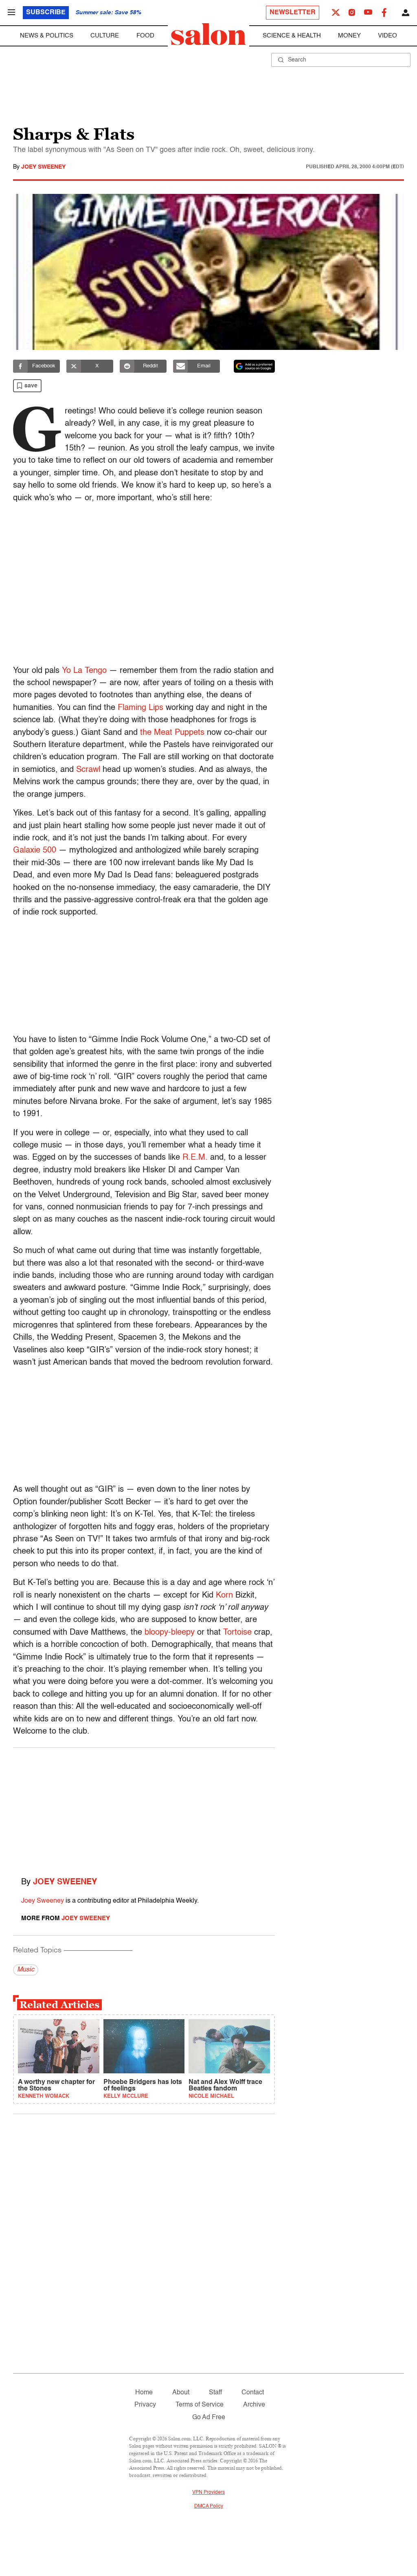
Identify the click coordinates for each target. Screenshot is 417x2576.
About (181, 2393)
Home (144, 2393)
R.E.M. (195, 1158)
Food (145, 36)
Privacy (145, 2405)
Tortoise (237, 1633)
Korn (224, 1596)
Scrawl (88, 770)
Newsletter (293, 13)
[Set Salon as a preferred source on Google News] (255, 366)
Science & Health (292, 36)
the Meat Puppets (172, 733)
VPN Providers (208, 2492)
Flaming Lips (140, 708)
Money (349, 36)
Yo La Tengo (84, 671)
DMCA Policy (209, 2506)
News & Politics (47, 36)
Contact (253, 2393)
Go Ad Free (209, 2418)
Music (26, 1970)
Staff (215, 2393)
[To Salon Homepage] (208, 34)
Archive (254, 2405)
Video (387, 36)
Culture (105, 36)
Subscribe (46, 13)
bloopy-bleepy (170, 1633)
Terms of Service (200, 2405)
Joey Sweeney (43, 167)
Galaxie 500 (35, 851)
